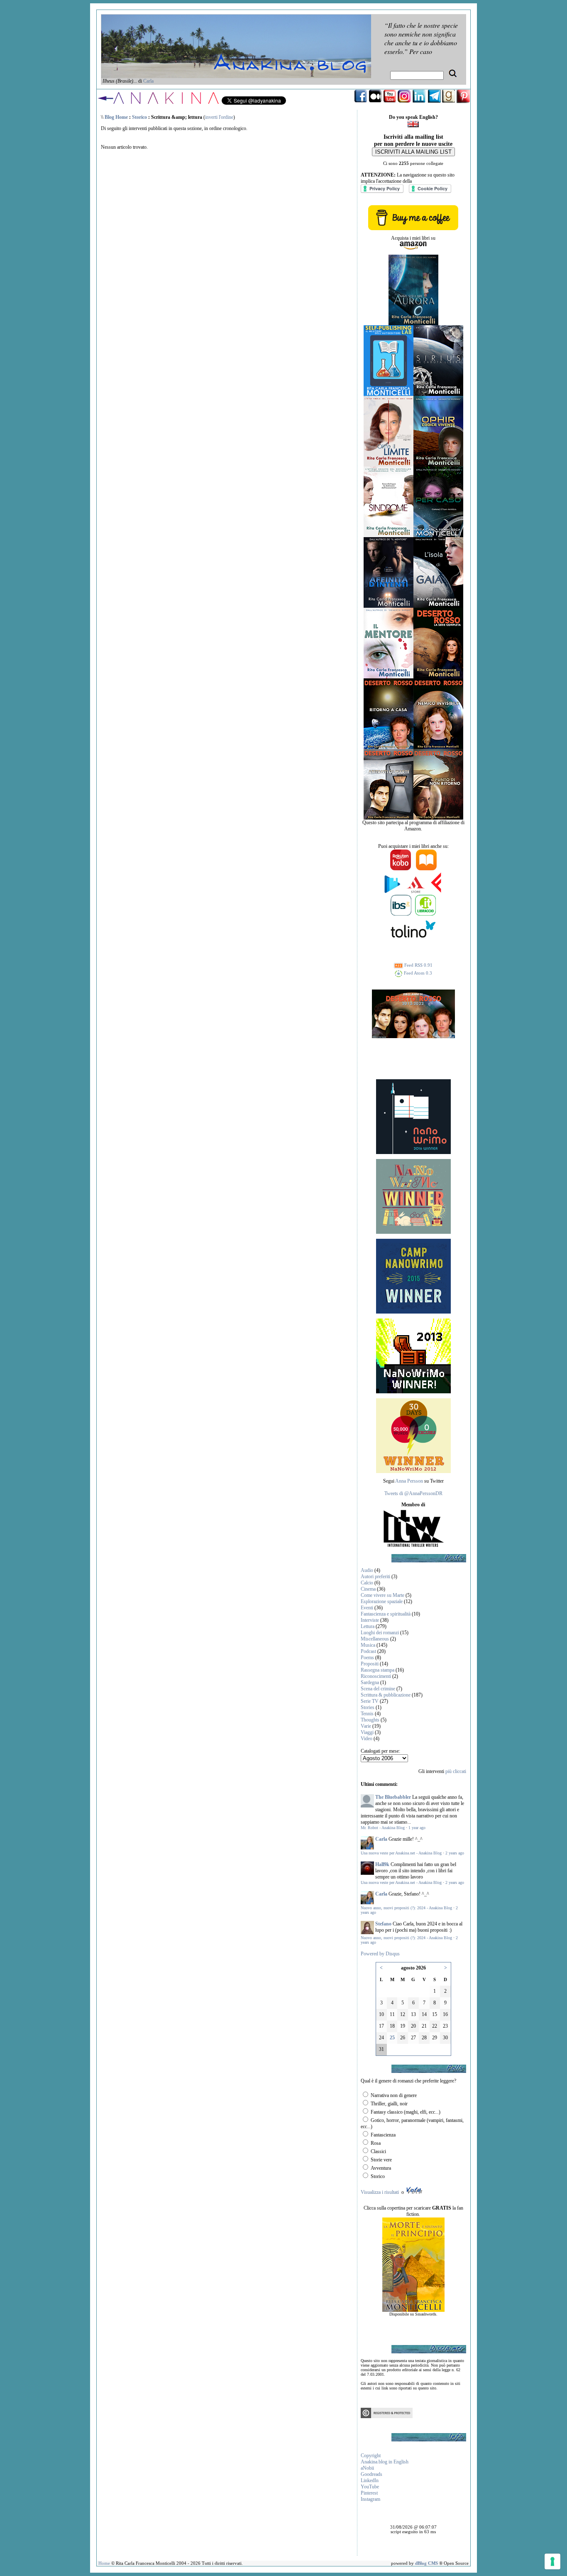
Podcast (368, 1651)
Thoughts (370, 1720)
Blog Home (116, 117)
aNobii (367, 2468)
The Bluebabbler (393, 1797)
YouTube (370, 2487)
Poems (367, 1658)
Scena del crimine (378, 1689)
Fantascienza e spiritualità (386, 1614)
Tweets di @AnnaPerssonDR (413, 1493)
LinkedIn (370, 2480)
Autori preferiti (375, 1577)
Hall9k (382, 1864)
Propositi (370, 1664)
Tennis (367, 1714)
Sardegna (370, 1682)
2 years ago (455, 1853)
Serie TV (370, 1701)
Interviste (370, 1620)
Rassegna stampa (378, 1670)
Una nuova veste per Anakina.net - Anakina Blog (401, 1853)
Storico (139, 117)
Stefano (383, 1924)
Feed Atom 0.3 (417, 973)
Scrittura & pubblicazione (386, 1695)
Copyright (371, 2456)
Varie (366, 1726)
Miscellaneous (375, 1639)
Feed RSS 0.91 (418, 965)
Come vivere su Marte (382, 1595)
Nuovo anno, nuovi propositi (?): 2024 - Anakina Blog (406, 1908)
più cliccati (456, 1771)
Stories (368, 1707)
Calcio (367, 1583)
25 (392, 2038)
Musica (368, 1645)
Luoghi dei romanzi (380, 1633)
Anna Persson (409, 1481)
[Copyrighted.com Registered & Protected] (387, 2416)
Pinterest (369, 2493)
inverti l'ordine (219, 117)
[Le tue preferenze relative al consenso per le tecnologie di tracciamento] (552, 2561)
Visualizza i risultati (380, 2192)
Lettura (368, 1626)
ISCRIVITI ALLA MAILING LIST (413, 152)
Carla (148, 81)
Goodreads (371, 2474)
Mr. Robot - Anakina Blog (383, 1828)
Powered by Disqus (380, 1954)
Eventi (367, 1608)
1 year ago (417, 1828)
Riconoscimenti (376, 1676)
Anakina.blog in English (385, 2462)
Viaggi (367, 1732)
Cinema (368, 1589)
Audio (367, 1570)
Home (104, 2563)
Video (367, 1739)
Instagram (370, 2499)
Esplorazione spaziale (382, 1601)
